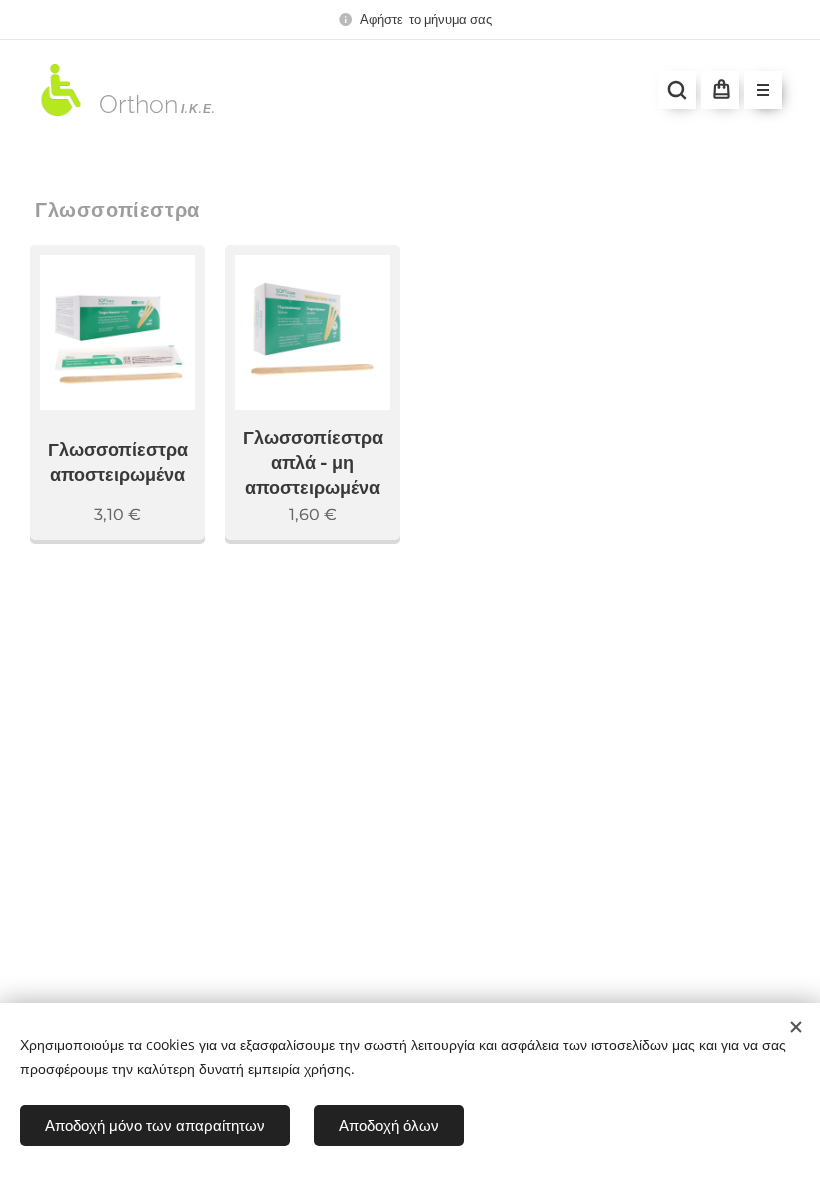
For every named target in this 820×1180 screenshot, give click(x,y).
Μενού (763, 90)
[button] (677, 90)
